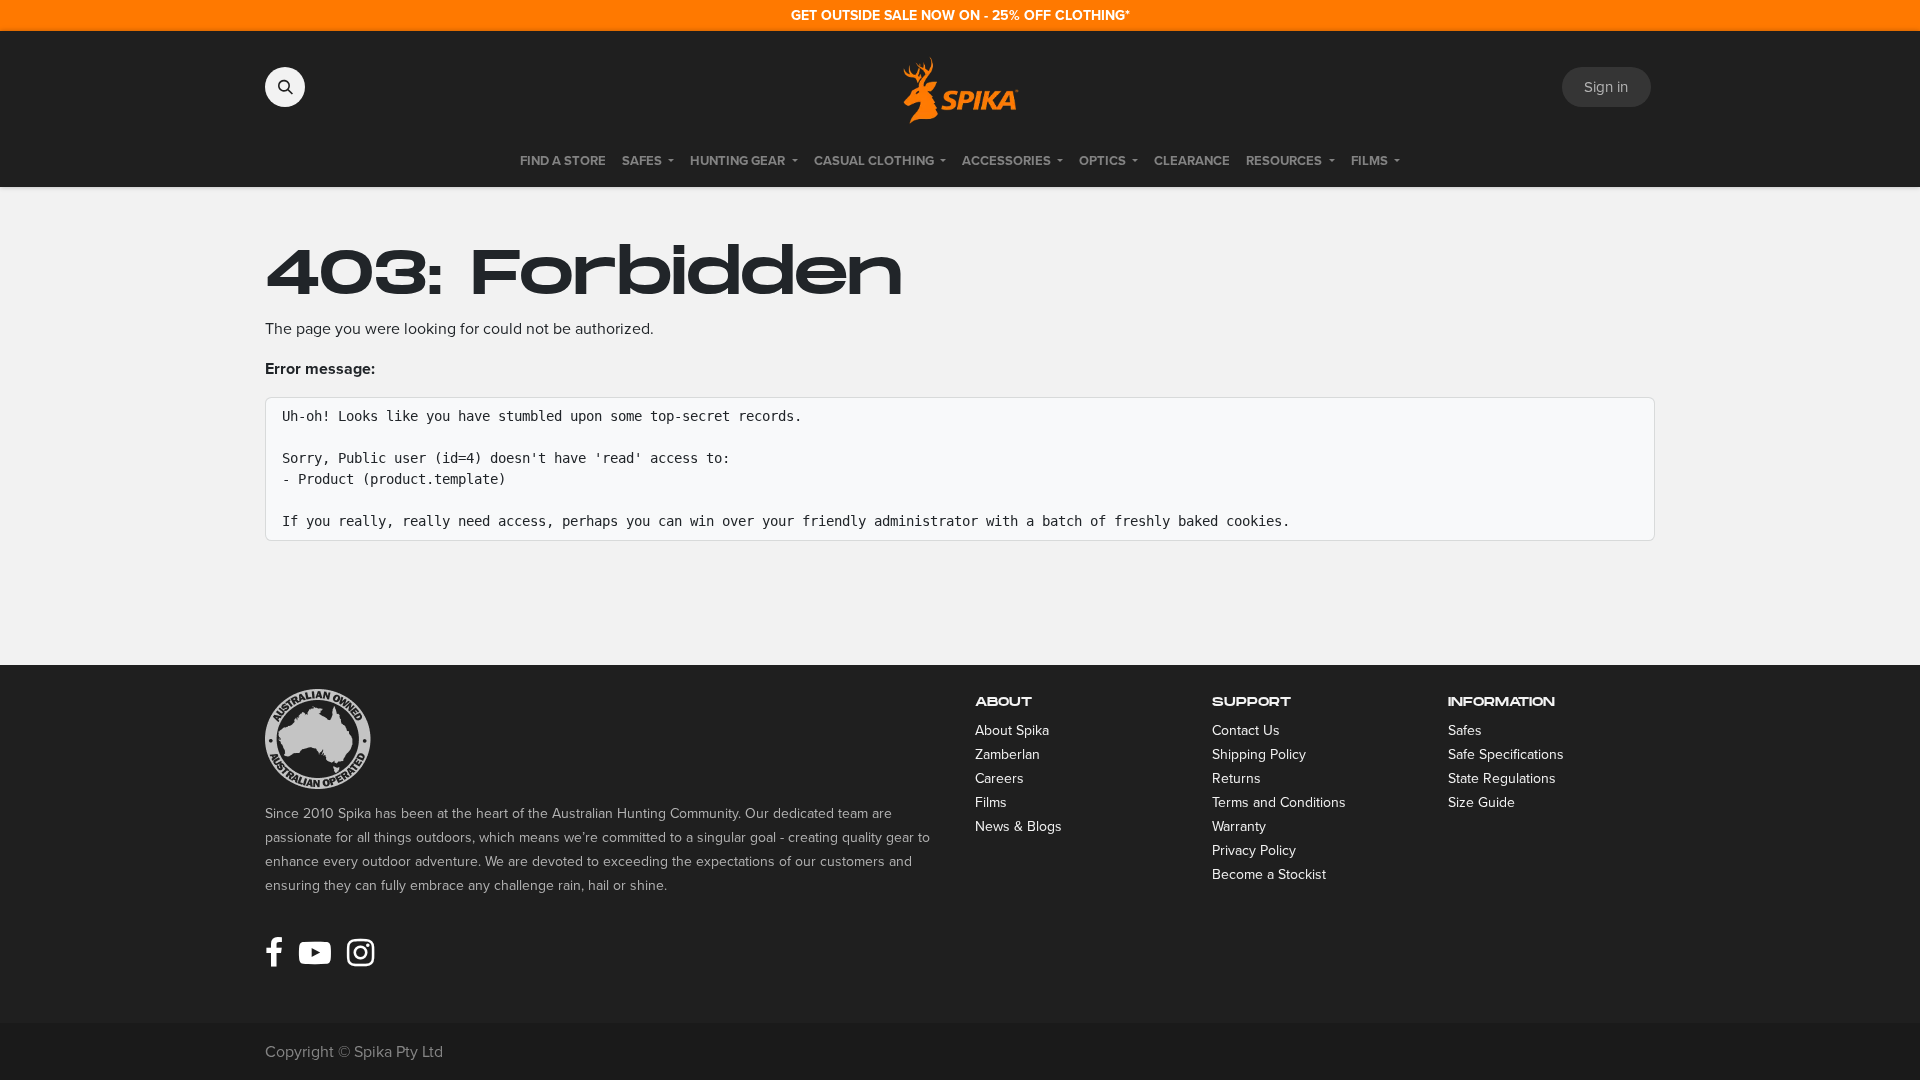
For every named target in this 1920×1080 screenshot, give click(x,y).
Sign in (1606, 87)
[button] (285, 87)
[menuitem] (563, 161)
